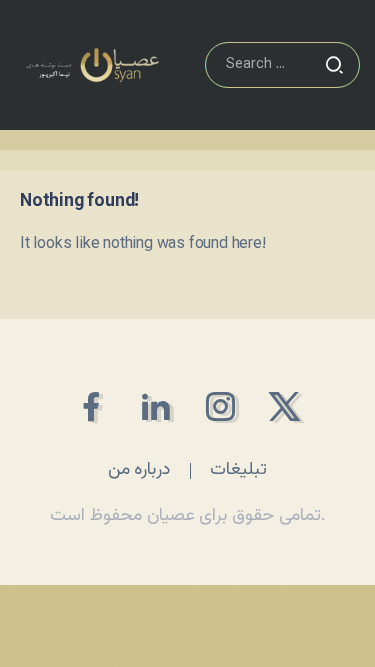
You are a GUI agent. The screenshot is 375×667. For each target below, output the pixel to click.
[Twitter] (284, 406)
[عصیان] (92, 65)
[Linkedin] (155, 406)
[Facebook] (90, 406)
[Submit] (334, 65)
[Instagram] (220, 406)
